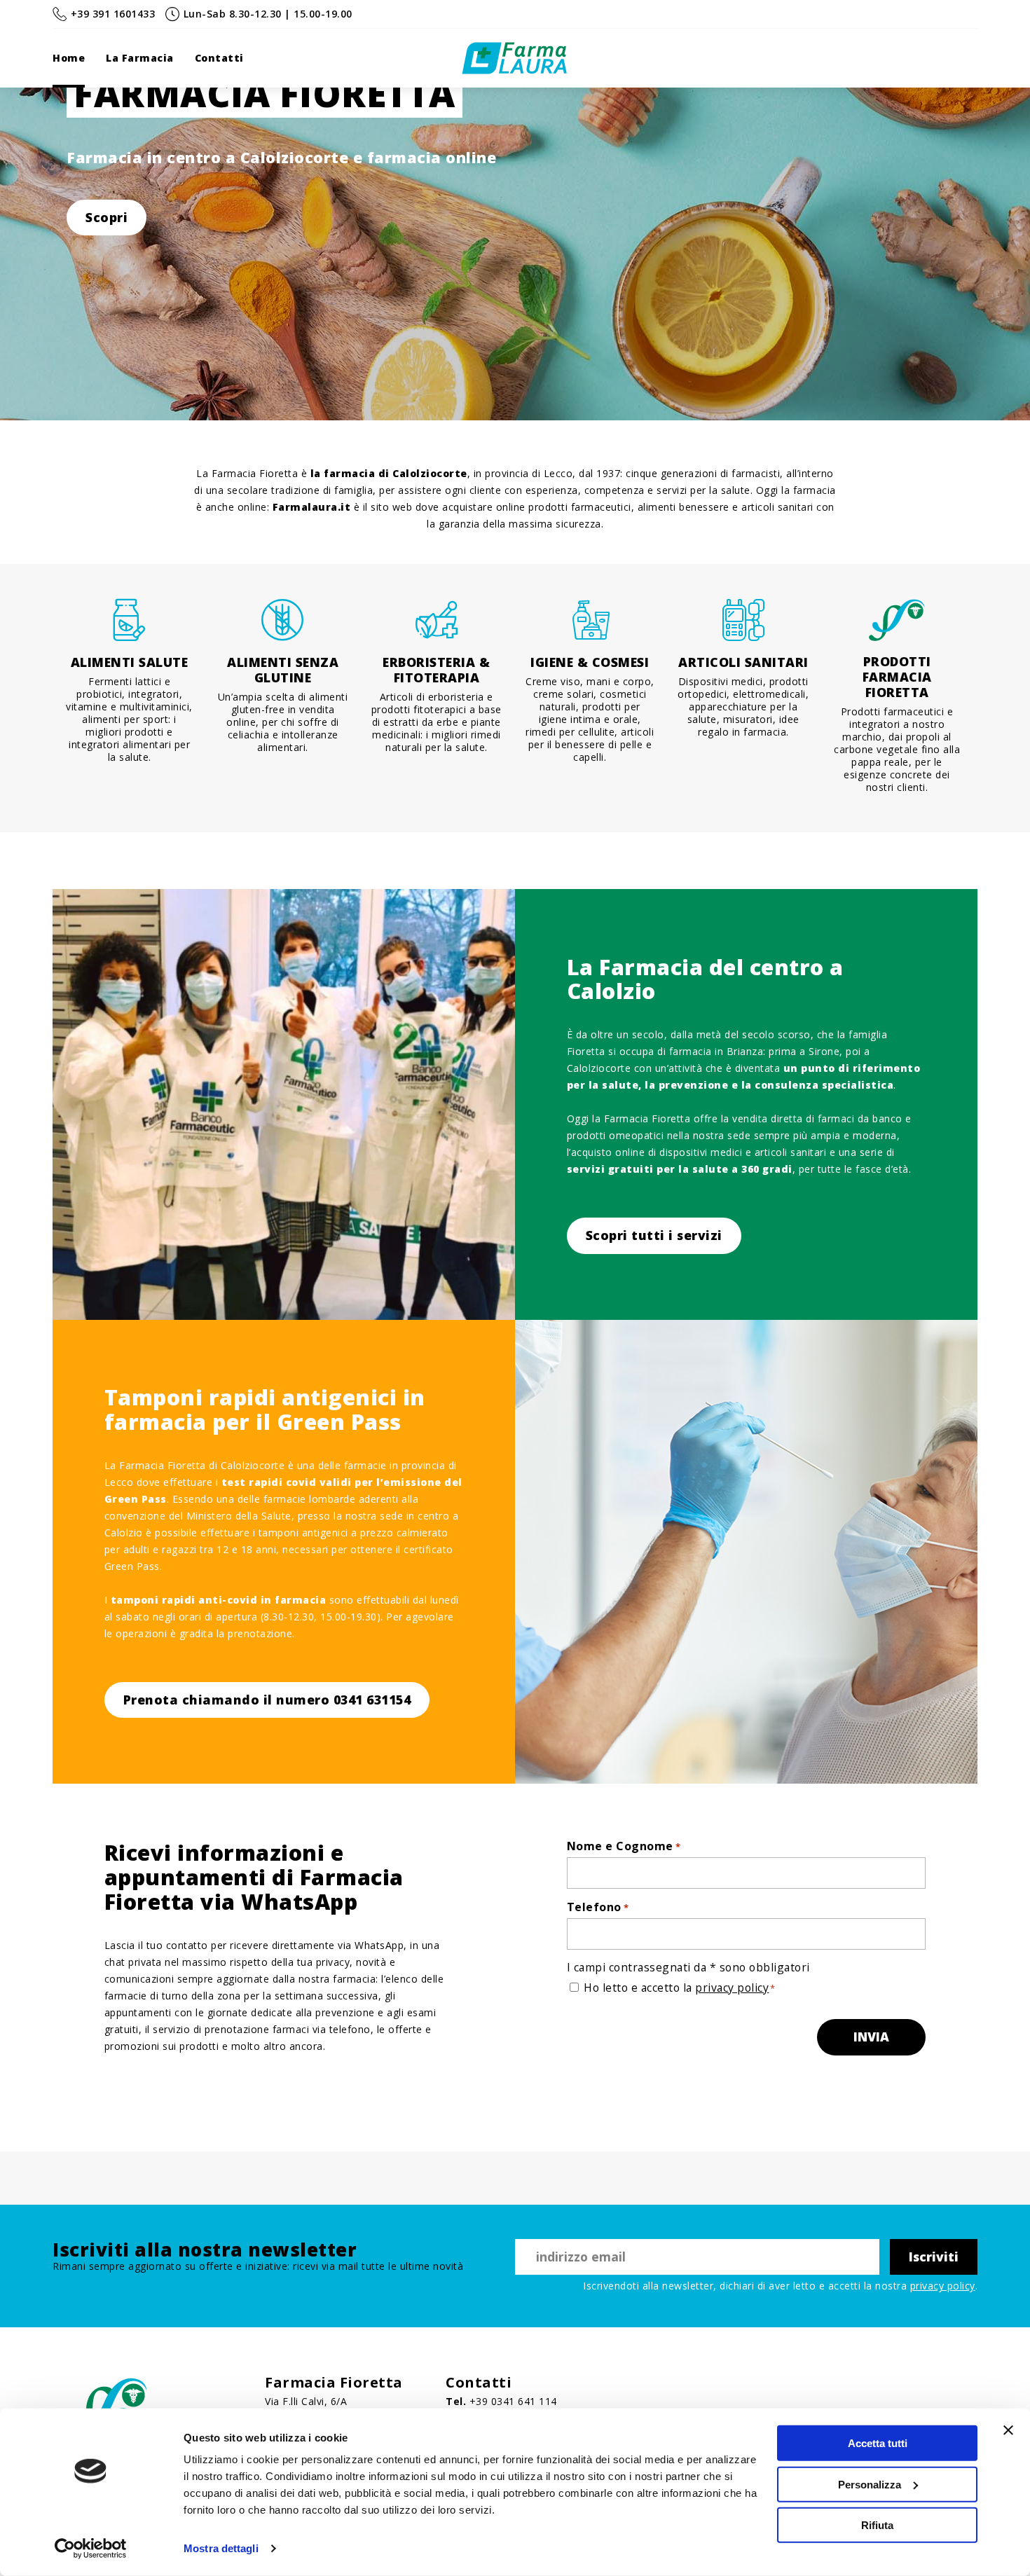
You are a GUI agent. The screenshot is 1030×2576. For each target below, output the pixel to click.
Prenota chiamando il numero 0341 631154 (267, 1700)
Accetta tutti (878, 2443)
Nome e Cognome (624, 1846)
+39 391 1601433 (113, 14)
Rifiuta (877, 2525)
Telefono (598, 1907)
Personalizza (870, 2484)
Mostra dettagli (221, 2548)
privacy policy (732, 1988)
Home (69, 58)
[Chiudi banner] (1008, 2430)
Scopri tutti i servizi (654, 1235)
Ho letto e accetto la (676, 1988)
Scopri (107, 217)
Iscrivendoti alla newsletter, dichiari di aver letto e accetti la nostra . (780, 2286)
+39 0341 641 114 (513, 2401)
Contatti (219, 58)
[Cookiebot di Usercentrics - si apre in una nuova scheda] (91, 2549)
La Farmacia (140, 58)
